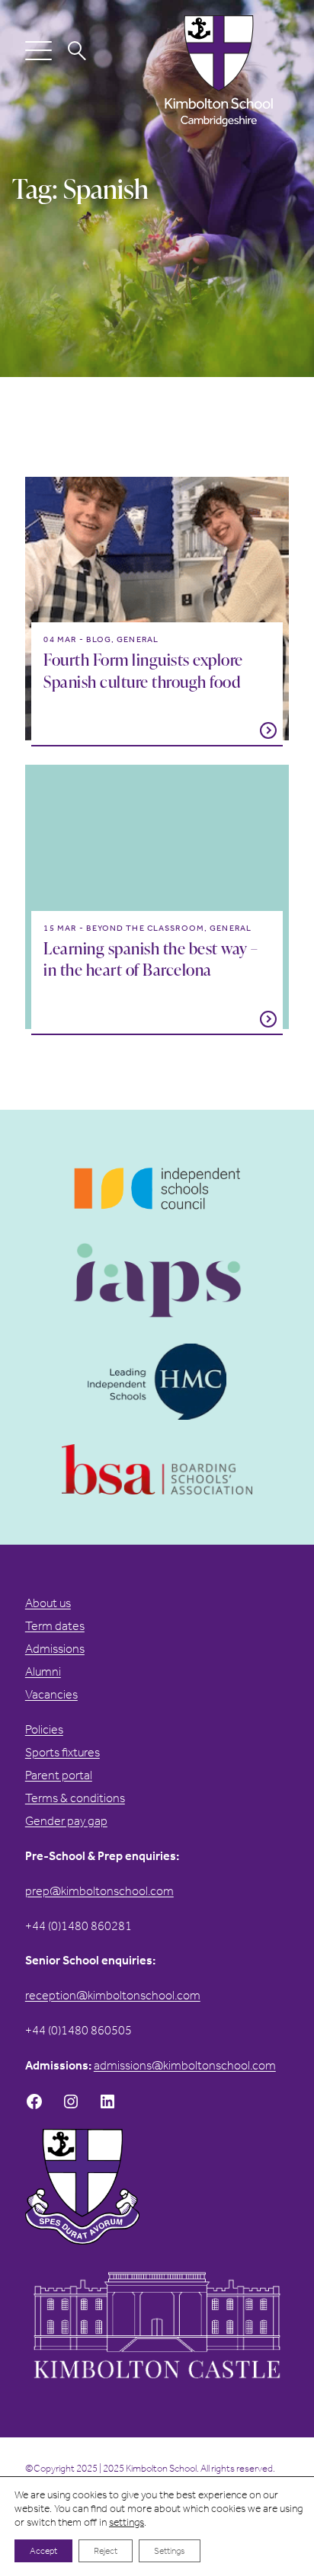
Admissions (55, 1649)
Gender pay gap (66, 1821)
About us (48, 1603)
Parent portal (59, 1775)
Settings (170, 2551)
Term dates (55, 1626)
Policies (44, 1729)
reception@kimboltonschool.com (113, 1995)
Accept (43, 2551)
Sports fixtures (62, 1752)
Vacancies (51, 1694)
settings (127, 2522)
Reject (106, 2551)
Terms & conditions (75, 1798)
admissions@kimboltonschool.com (185, 2065)
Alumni (43, 1672)
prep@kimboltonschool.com (99, 1891)
